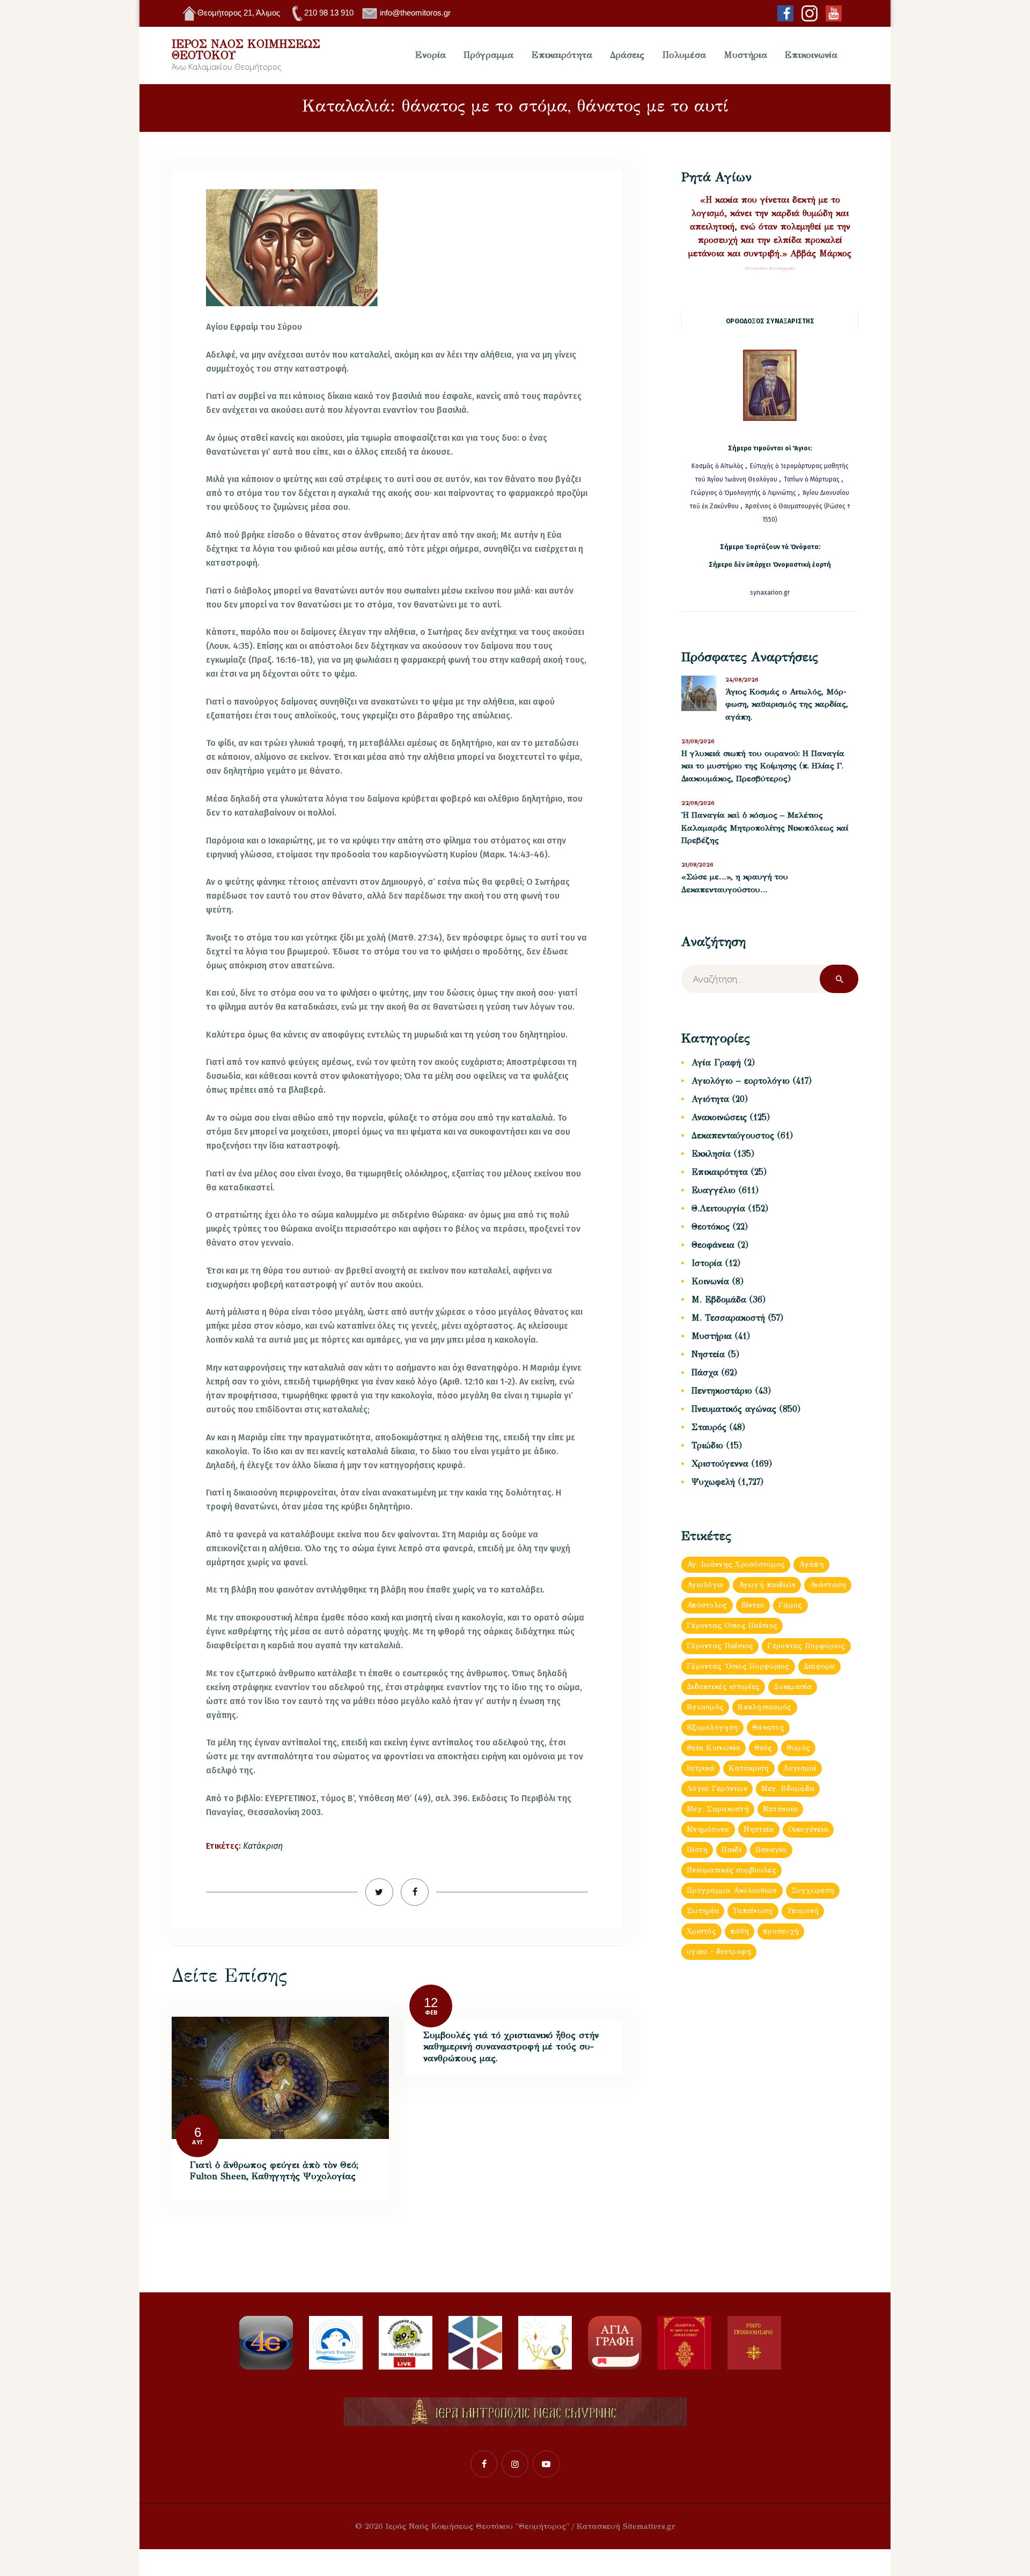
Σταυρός (709, 1427)
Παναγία (771, 1850)
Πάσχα (705, 1372)
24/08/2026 (742, 680)
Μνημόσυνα (708, 1829)
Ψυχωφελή (713, 1482)
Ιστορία (707, 1263)
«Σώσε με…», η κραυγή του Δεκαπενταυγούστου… (735, 883)
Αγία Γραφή (716, 1063)
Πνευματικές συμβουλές (731, 1870)
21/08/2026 (697, 865)
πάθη (740, 1931)
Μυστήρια (712, 1336)
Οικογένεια (808, 1829)
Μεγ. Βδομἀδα (788, 1789)
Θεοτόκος (711, 1227)
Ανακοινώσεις (719, 1117)
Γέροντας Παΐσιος (720, 1646)
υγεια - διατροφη (719, 1952)
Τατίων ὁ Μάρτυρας (812, 479)
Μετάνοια (780, 1809)
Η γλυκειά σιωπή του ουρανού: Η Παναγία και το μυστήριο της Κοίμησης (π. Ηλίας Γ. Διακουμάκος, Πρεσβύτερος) (763, 766)
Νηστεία (708, 1354)
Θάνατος (768, 1727)
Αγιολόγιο (705, 1585)
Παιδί (731, 1850)
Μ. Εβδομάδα (719, 1300)
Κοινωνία (710, 1281)
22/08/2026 (698, 803)
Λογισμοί (800, 1768)
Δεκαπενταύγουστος (733, 1135)
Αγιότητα (710, 1099)
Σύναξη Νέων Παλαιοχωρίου (770, 268)
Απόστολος (707, 1605)
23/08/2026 (698, 741)
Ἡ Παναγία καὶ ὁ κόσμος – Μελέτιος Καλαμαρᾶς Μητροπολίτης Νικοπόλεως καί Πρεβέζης (765, 828)
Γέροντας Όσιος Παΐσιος (732, 1626)
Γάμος (790, 1605)
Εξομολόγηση (712, 1727)
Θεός (763, 1748)
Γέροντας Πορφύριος (806, 1646)
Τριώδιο (707, 1445)
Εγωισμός (705, 1707)
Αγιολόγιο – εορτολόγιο (741, 1081)
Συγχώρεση (813, 1890)
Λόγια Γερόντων (717, 1789)
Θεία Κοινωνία (713, 1748)
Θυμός (798, 1748)
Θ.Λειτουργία (718, 1208)
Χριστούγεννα (720, 1464)
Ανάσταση (828, 1585)
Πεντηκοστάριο (722, 1391)
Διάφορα (819, 1666)
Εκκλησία (711, 1154)
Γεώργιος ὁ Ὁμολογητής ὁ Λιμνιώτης (744, 493)
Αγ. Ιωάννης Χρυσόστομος (736, 1564)
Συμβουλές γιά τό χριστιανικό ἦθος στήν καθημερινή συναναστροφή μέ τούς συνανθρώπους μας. (511, 2047)
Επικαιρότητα (720, 1172)
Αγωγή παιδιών (767, 1585)
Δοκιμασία (793, 1687)
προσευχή (781, 1931)
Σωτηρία (703, 1911)
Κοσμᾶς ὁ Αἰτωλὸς (718, 466)
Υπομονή (803, 1911)
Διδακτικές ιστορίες (723, 1687)
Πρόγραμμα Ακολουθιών (732, 1890)
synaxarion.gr (770, 593)
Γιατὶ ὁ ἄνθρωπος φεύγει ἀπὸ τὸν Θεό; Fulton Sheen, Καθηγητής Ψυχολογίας (274, 2171)
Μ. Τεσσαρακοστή (728, 1318)
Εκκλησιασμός (764, 1707)
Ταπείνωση (753, 1911)
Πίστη (697, 1850)
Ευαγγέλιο (713, 1190)
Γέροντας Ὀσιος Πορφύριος (738, 1666)
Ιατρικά (701, 1768)
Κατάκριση (263, 1846)
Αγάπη (811, 1564)
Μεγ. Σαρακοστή (718, 1809)
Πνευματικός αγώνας (734, 1409)
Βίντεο (753, 1605)
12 (431, 2003)
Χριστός (701, 1931)
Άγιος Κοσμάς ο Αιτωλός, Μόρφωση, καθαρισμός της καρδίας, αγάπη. (787, 704)
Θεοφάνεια (713, 1245)
